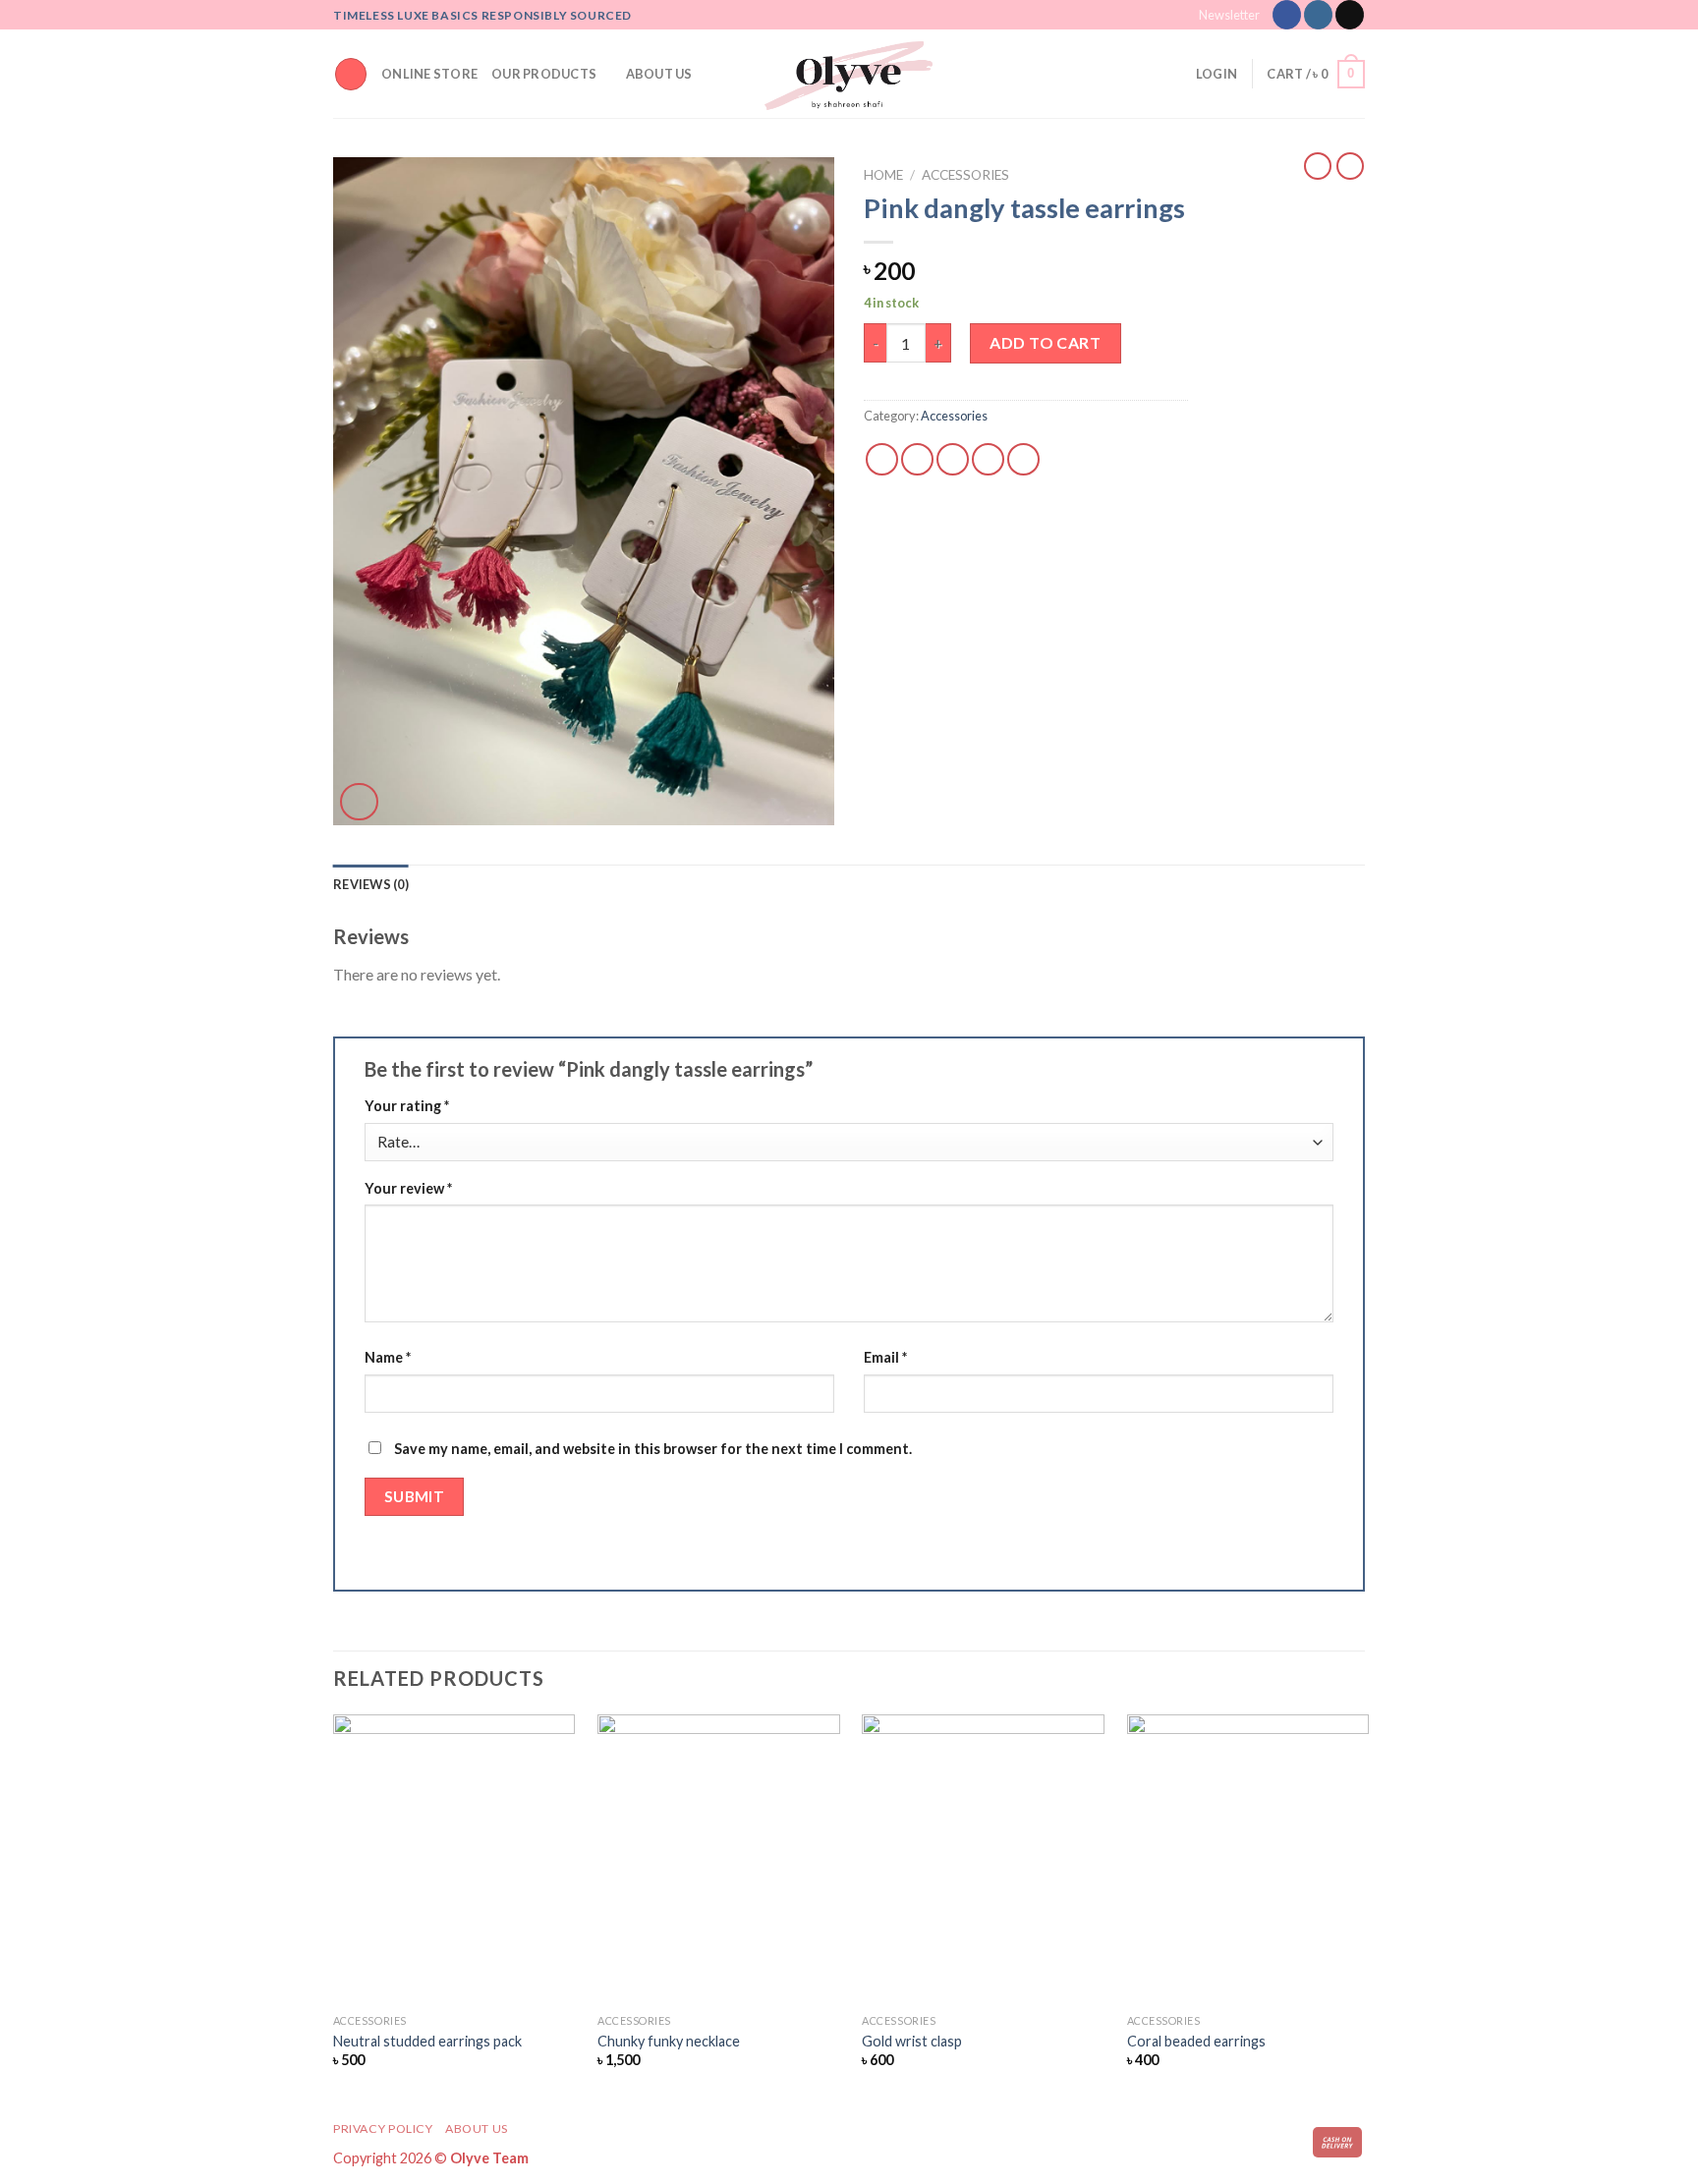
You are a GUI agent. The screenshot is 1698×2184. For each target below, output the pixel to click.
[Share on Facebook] (882, 459)
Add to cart (1045, 342)
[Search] (351, 74)
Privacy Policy (383, 2128)
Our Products (544, 74)
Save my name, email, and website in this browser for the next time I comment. (653, 1449)
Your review (408, 1188)
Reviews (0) (371, 884)
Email (885, 1357)
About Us (659, 74)
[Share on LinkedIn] (1023, 459)
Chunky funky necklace (669, 2041)
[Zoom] (359, 802)
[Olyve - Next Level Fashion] (849, 74)
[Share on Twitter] (917, 459)
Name (388, 1357)
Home (883, 175)
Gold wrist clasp (912, 2041)
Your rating (407, 1106)
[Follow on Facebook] (1287, 15)
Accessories (965, 175)
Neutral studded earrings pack (427, 2041)
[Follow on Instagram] (1318, 15)
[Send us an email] (1350, 15)
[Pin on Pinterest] (988, 459)
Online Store (429, 74)
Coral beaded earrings (1196, 2041)
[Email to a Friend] (953, 459)
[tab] (371, 884)
